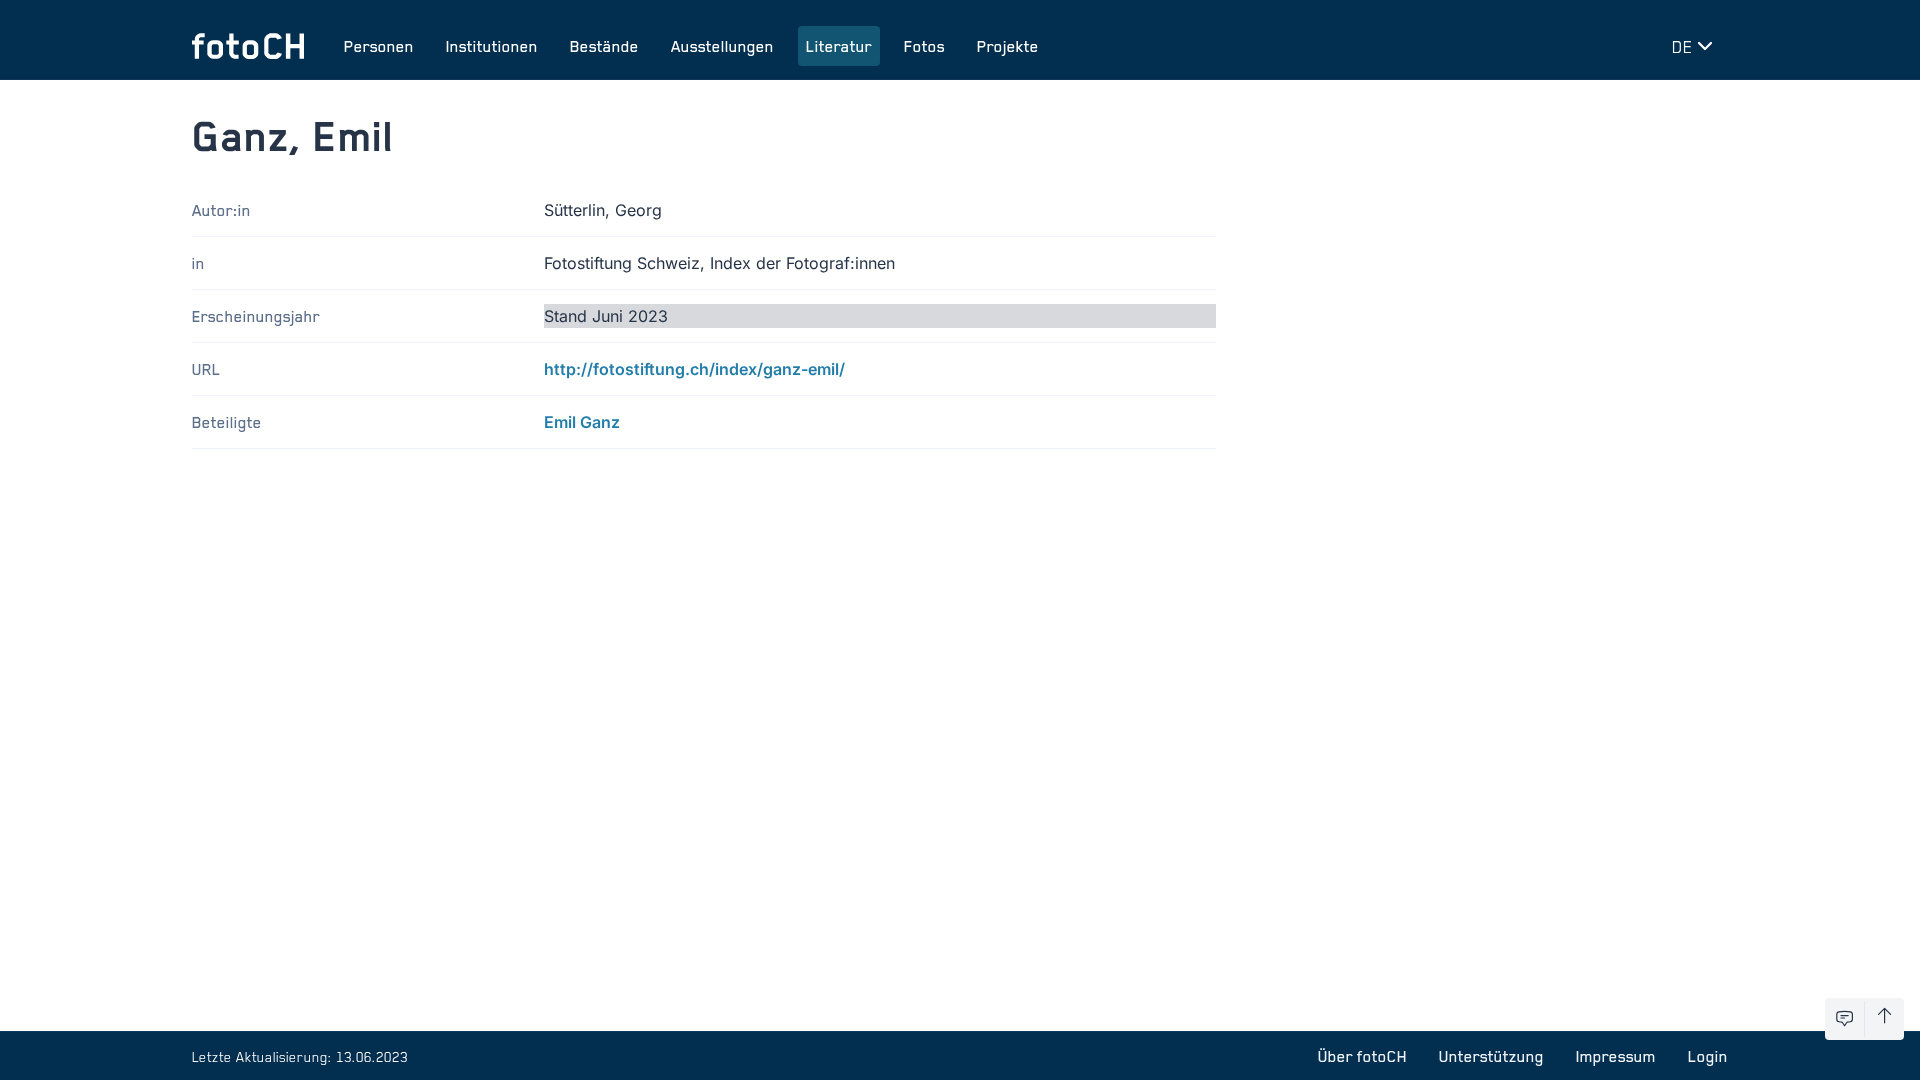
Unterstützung (1491, 1056)
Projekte (1008, 46)
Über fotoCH (1362, 1056)
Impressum (1616, 1056)
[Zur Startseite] (248, 46)
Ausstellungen (722, 46)
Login (1708, 1056)
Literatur (839, 46)
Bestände (604, 46)
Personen (379, 46)
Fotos (924, 46)
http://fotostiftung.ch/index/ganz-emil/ (694, 369)
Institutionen (492, 46)
